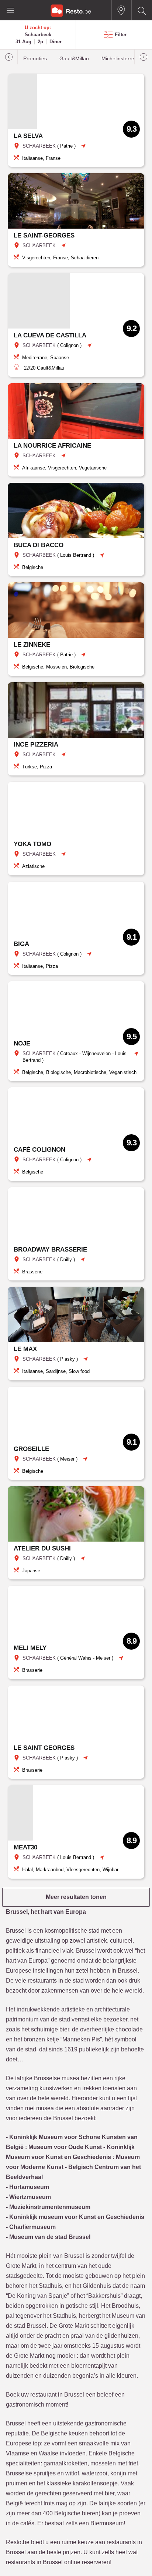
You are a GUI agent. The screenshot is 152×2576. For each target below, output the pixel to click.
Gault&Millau (74, 59)
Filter (121, 35)
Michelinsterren (119, 59)
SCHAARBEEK (39, 146)
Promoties (35, 59)
